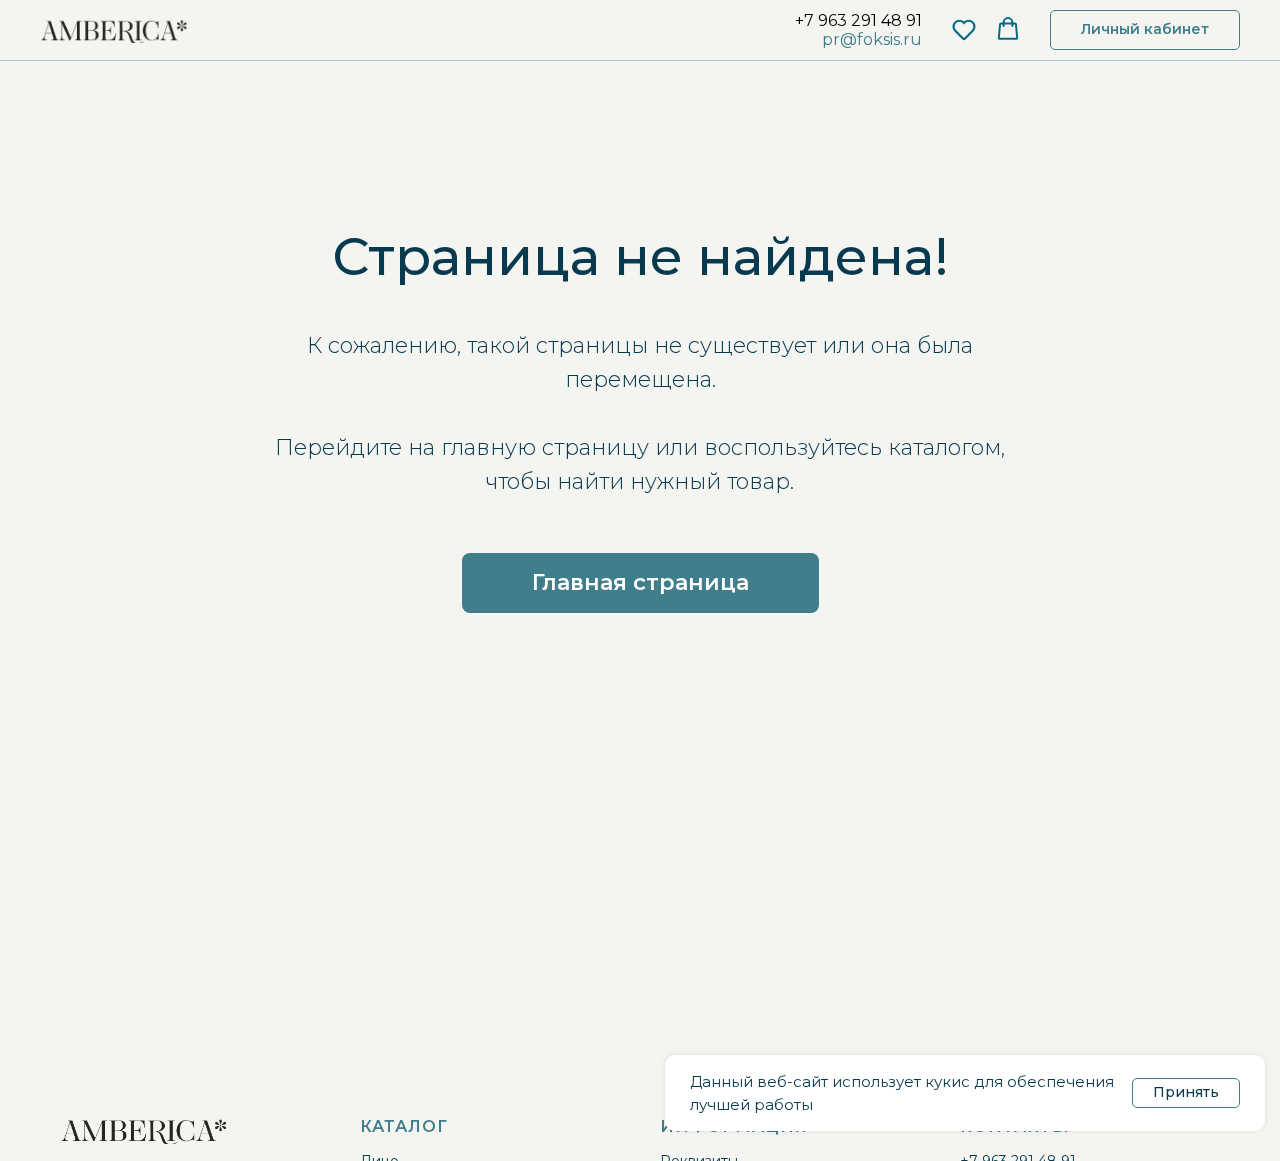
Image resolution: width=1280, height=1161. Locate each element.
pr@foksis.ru (872, 39)
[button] (964, 29)
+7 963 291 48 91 (858, 20)
